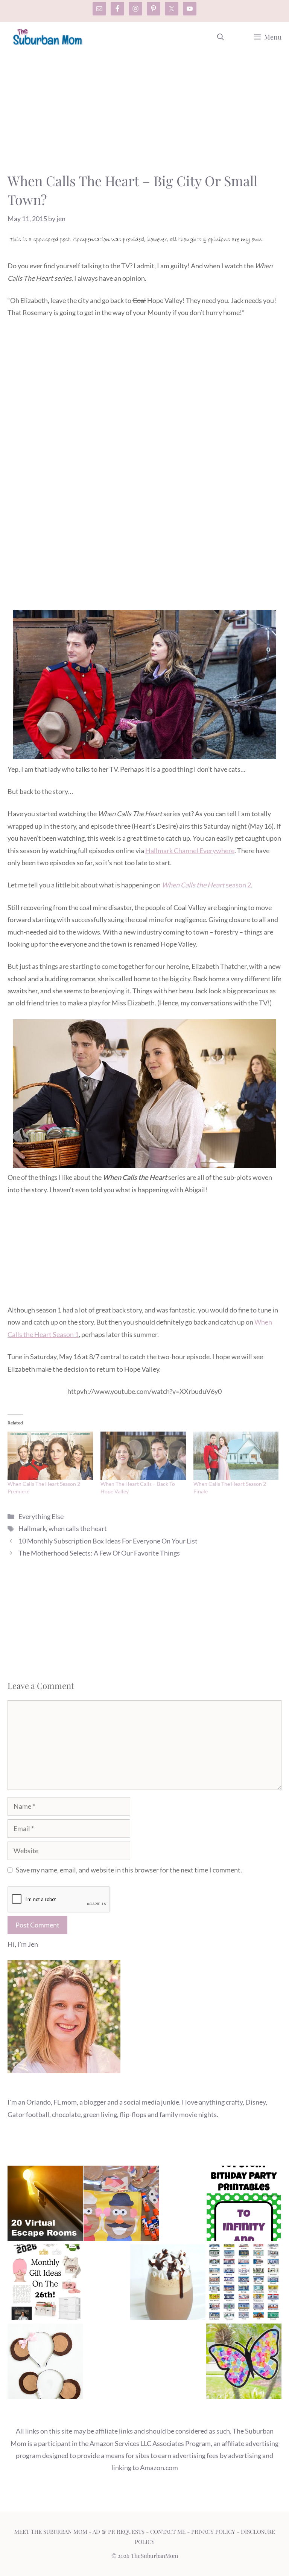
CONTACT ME (168, 2532)
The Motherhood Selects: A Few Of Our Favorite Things (99, 1553)
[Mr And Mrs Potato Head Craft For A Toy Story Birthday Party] (121, 2205)
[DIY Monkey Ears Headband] (45, 2363)
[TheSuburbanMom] (48, 37)
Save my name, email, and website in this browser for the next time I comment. (129, 1870)
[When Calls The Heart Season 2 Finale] (236, 1456)
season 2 (206, 885)
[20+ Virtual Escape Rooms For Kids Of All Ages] (45, 2205)
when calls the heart (78, 1528)
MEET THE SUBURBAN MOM (51, 2532)
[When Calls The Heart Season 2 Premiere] (50, 1456)
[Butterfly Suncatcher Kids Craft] (244, 2363)
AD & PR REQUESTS (119, 2532)
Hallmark (32, 1528)
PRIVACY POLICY (213, 2532)
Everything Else (41, 1516)
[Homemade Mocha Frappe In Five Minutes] (168, 2284)
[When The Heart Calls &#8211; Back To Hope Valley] (143, 1456)
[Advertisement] (144, 115)
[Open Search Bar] (221, 37)
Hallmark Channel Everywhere (190, 851)
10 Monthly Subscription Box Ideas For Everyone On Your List (108, 1541)
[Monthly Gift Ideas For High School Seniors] (45, 2284)
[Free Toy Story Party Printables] (244, 2205)
